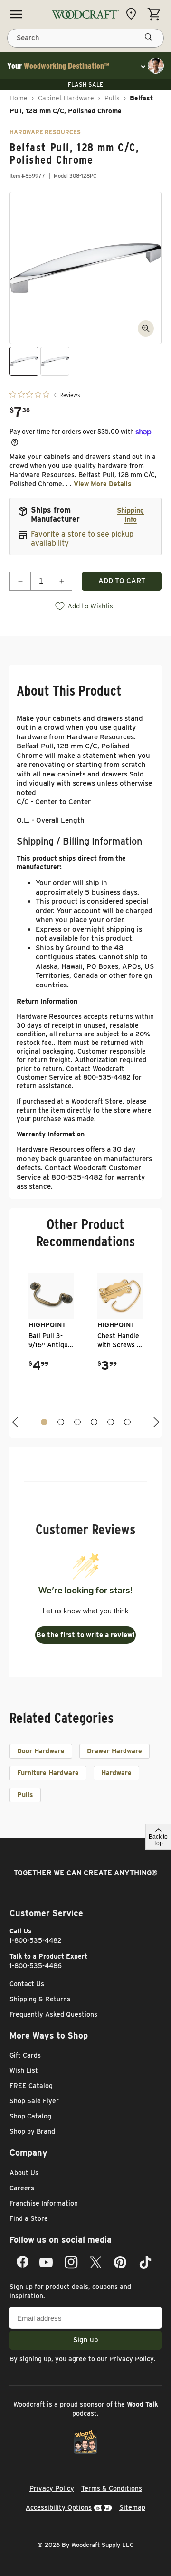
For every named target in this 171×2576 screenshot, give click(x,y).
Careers (22, 2188)
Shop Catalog (30, 2116)
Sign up (86, 2340)
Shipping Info (130, 515)
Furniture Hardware (48, 1773)
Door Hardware (41, 1751)
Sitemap (132, 2507)
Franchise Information (44, 2203)
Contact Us (27, 1984)
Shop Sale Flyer (34, 2101)
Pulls (112, 98)
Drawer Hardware (114, 1751)
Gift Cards (25, 2055)
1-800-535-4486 (36, 1966)
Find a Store (29, 2218)
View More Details (103, 484)
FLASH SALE (85, 85)
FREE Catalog (31, 2086)
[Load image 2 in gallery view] (55, 361)
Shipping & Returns (40, 1999)
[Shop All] (16, 14)
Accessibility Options (59, 2507)
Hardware (116, 1773)
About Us (24, 2173)
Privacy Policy (132, 2359)
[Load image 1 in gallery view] (24, 361)
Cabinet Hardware (66, 98)
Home (19, 98)
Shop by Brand (32, 2131)
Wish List (24, 2070)
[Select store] (133, 14)
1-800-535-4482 (36, 1940)
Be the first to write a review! (85, 1635)
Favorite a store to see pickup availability (82, 538)
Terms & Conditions (112, 2488)
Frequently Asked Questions (53, 2014)
